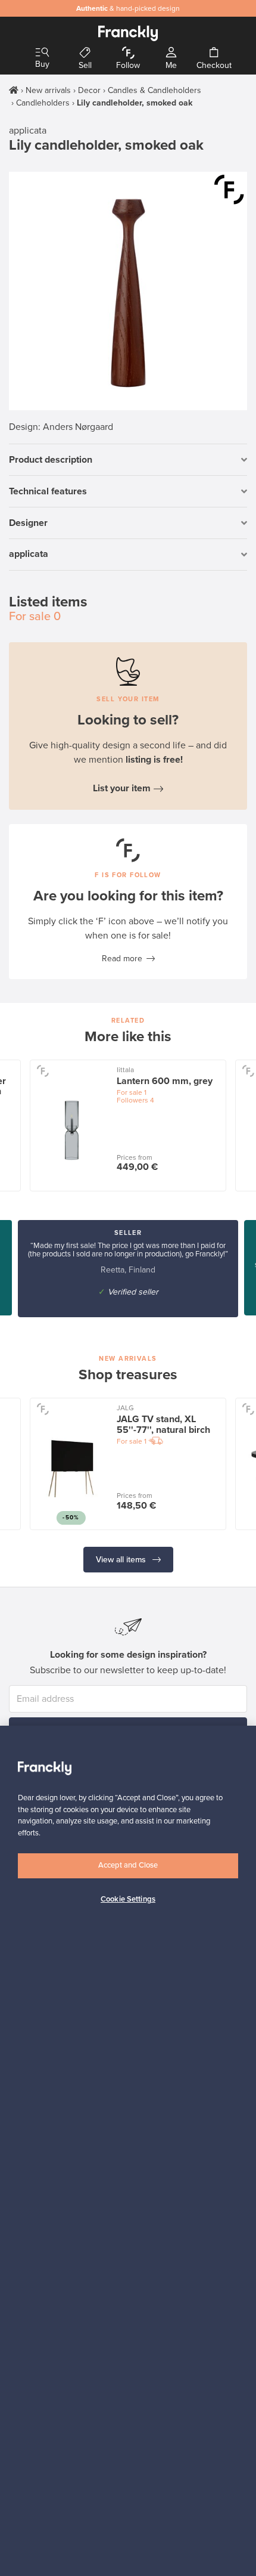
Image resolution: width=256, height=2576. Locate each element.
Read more (122, 959)
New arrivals (48, 90)
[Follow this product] (229, 190)
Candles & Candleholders (154, 90)
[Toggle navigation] (42, 53)
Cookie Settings (128, 1899)
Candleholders (43, 103)
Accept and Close (128, 1865)
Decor (89, 90)
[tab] (128, 460)
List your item (122, 788)
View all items (122, 1560)
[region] (128, 2151)
